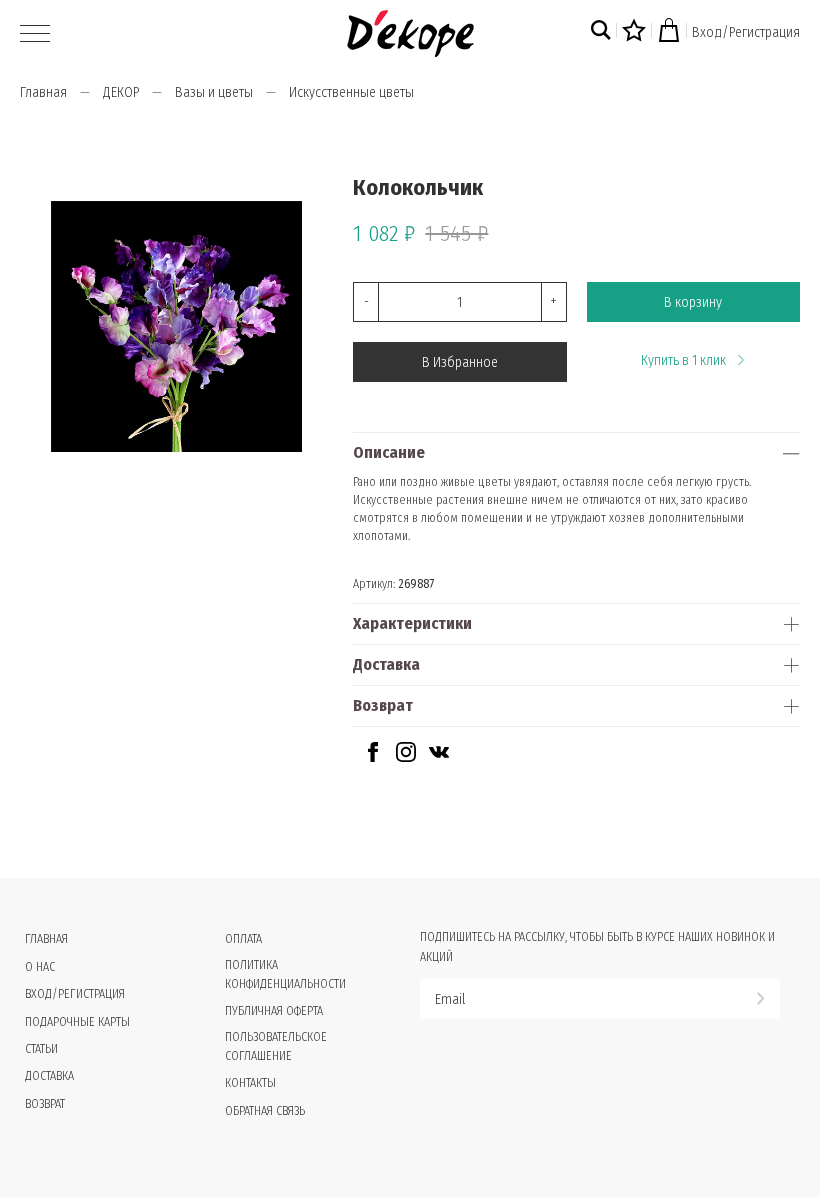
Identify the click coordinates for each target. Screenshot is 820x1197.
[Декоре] (410, 33)
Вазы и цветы (214, 92)
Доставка (386, 664)
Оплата (243, 939)
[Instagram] (406, 757)
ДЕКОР (121, 92)
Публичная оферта (274, 1011)
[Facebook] (373, 757)
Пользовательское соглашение (276, 1046)
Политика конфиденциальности (285, 974)
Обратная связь (265, 1111)
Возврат (383, 705)
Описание (389, 452)
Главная (43, 92)
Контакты (250, 1083)
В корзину (693, 302)
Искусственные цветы (351, 92)
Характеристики (412, 623)
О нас (40, 967)
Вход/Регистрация (746, 32)
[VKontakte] (439, 757)
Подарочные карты (77, 1022)
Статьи (41, 1049)
